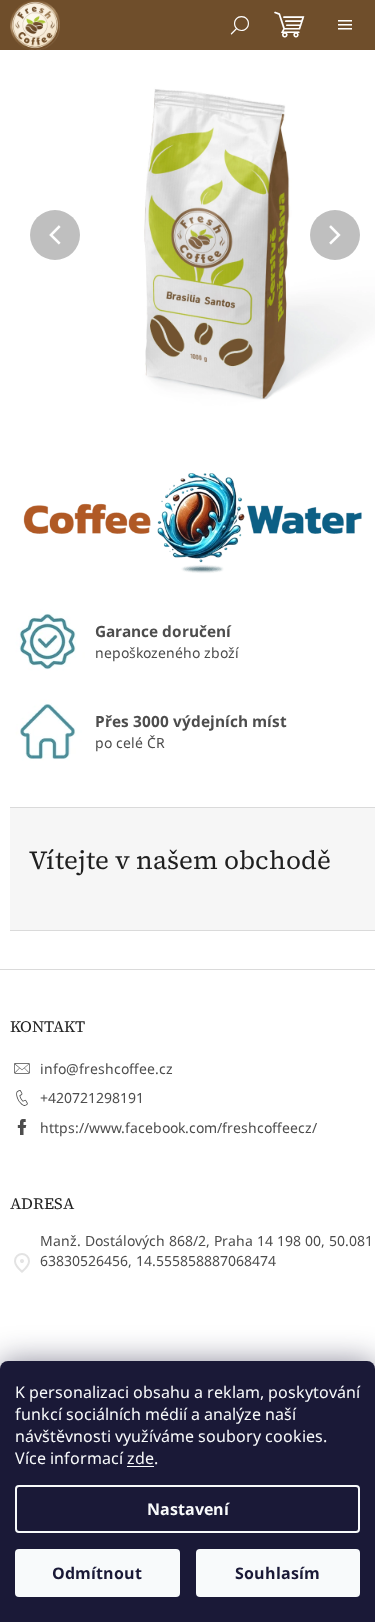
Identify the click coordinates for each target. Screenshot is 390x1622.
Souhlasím (277, 1573)
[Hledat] (240, 25)
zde (140, 1458)
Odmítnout (97, 1573)
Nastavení (188, 1509)
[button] (38, 235)
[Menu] (345, 25)
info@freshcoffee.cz (106, 1068)
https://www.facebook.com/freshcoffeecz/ (178, 1127)
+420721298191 (92, 1097)
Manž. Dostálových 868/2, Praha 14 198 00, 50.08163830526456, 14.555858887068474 (206, 1250)
